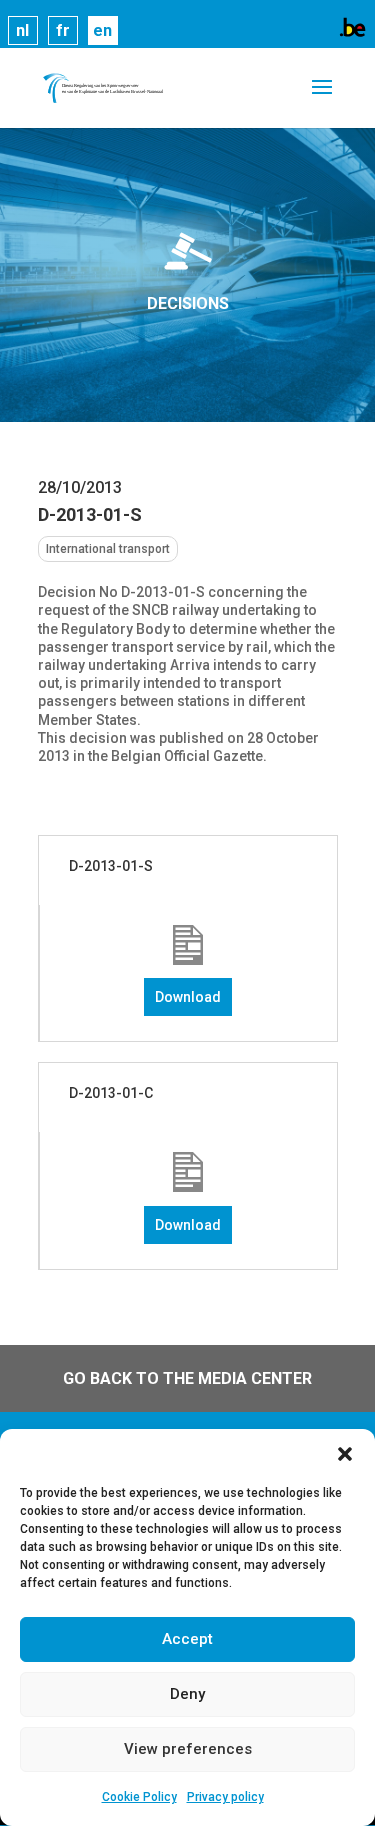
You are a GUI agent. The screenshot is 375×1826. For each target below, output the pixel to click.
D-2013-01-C (111, 1093)
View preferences (188, 1749)
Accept (187, 1639)
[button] (345, 1454)
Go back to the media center (187, 1378)
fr (63, 30)
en (102, 30)
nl (22, 30)
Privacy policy (225, 1797)
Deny (187, 1694)
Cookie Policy (139, 1797)
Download (188, 997)
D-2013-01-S (111, 866)
